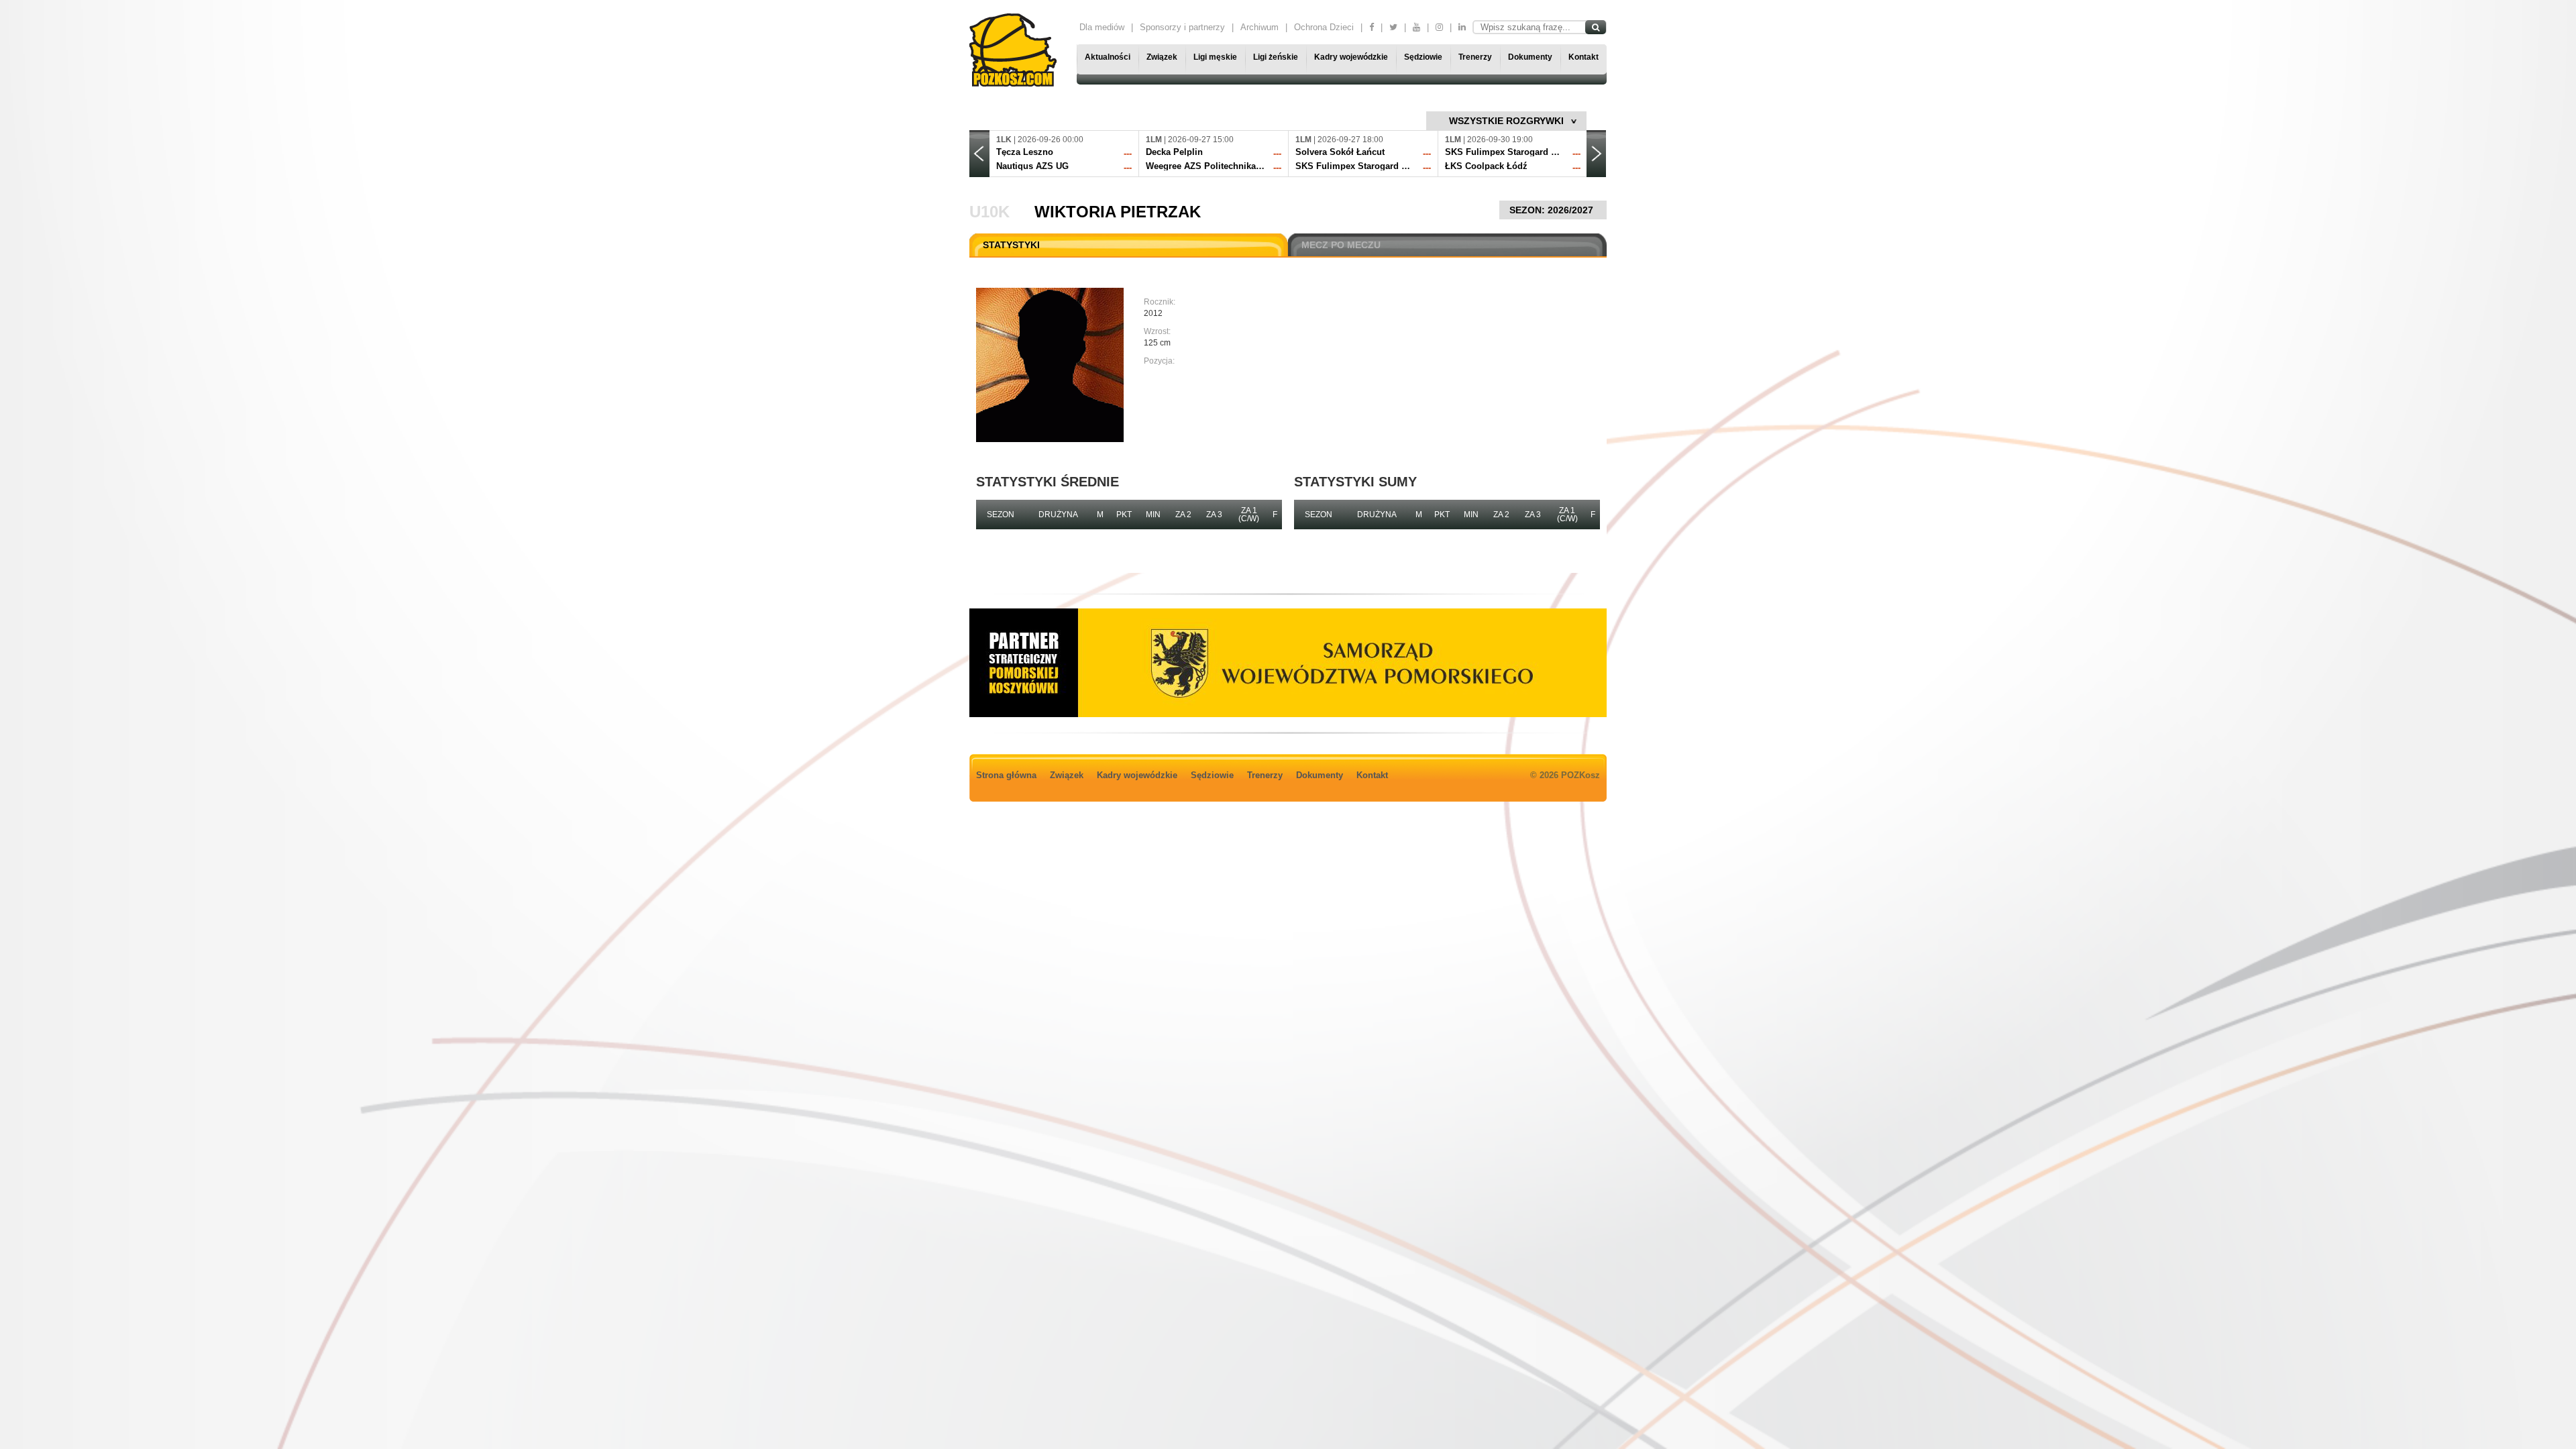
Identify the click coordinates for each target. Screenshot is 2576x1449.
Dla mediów (1102, 27)
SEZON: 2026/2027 (1553, 210)
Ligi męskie (1215, 57)
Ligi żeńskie (1276, 57)
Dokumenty (1530, 57)
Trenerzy (1475, 57)
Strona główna (1006, 775)
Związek (1162, 57)
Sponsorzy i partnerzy (1182, 27)
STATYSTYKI (1011, 245)
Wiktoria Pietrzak (1118, 212)
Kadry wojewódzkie (1351, 57)
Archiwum (1259, 27)
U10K (989, 212)
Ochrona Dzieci (1324, 27)
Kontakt (1584, 57)
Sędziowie (1423, 57)
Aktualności (1108, 57)
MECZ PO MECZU (1341, 245)
